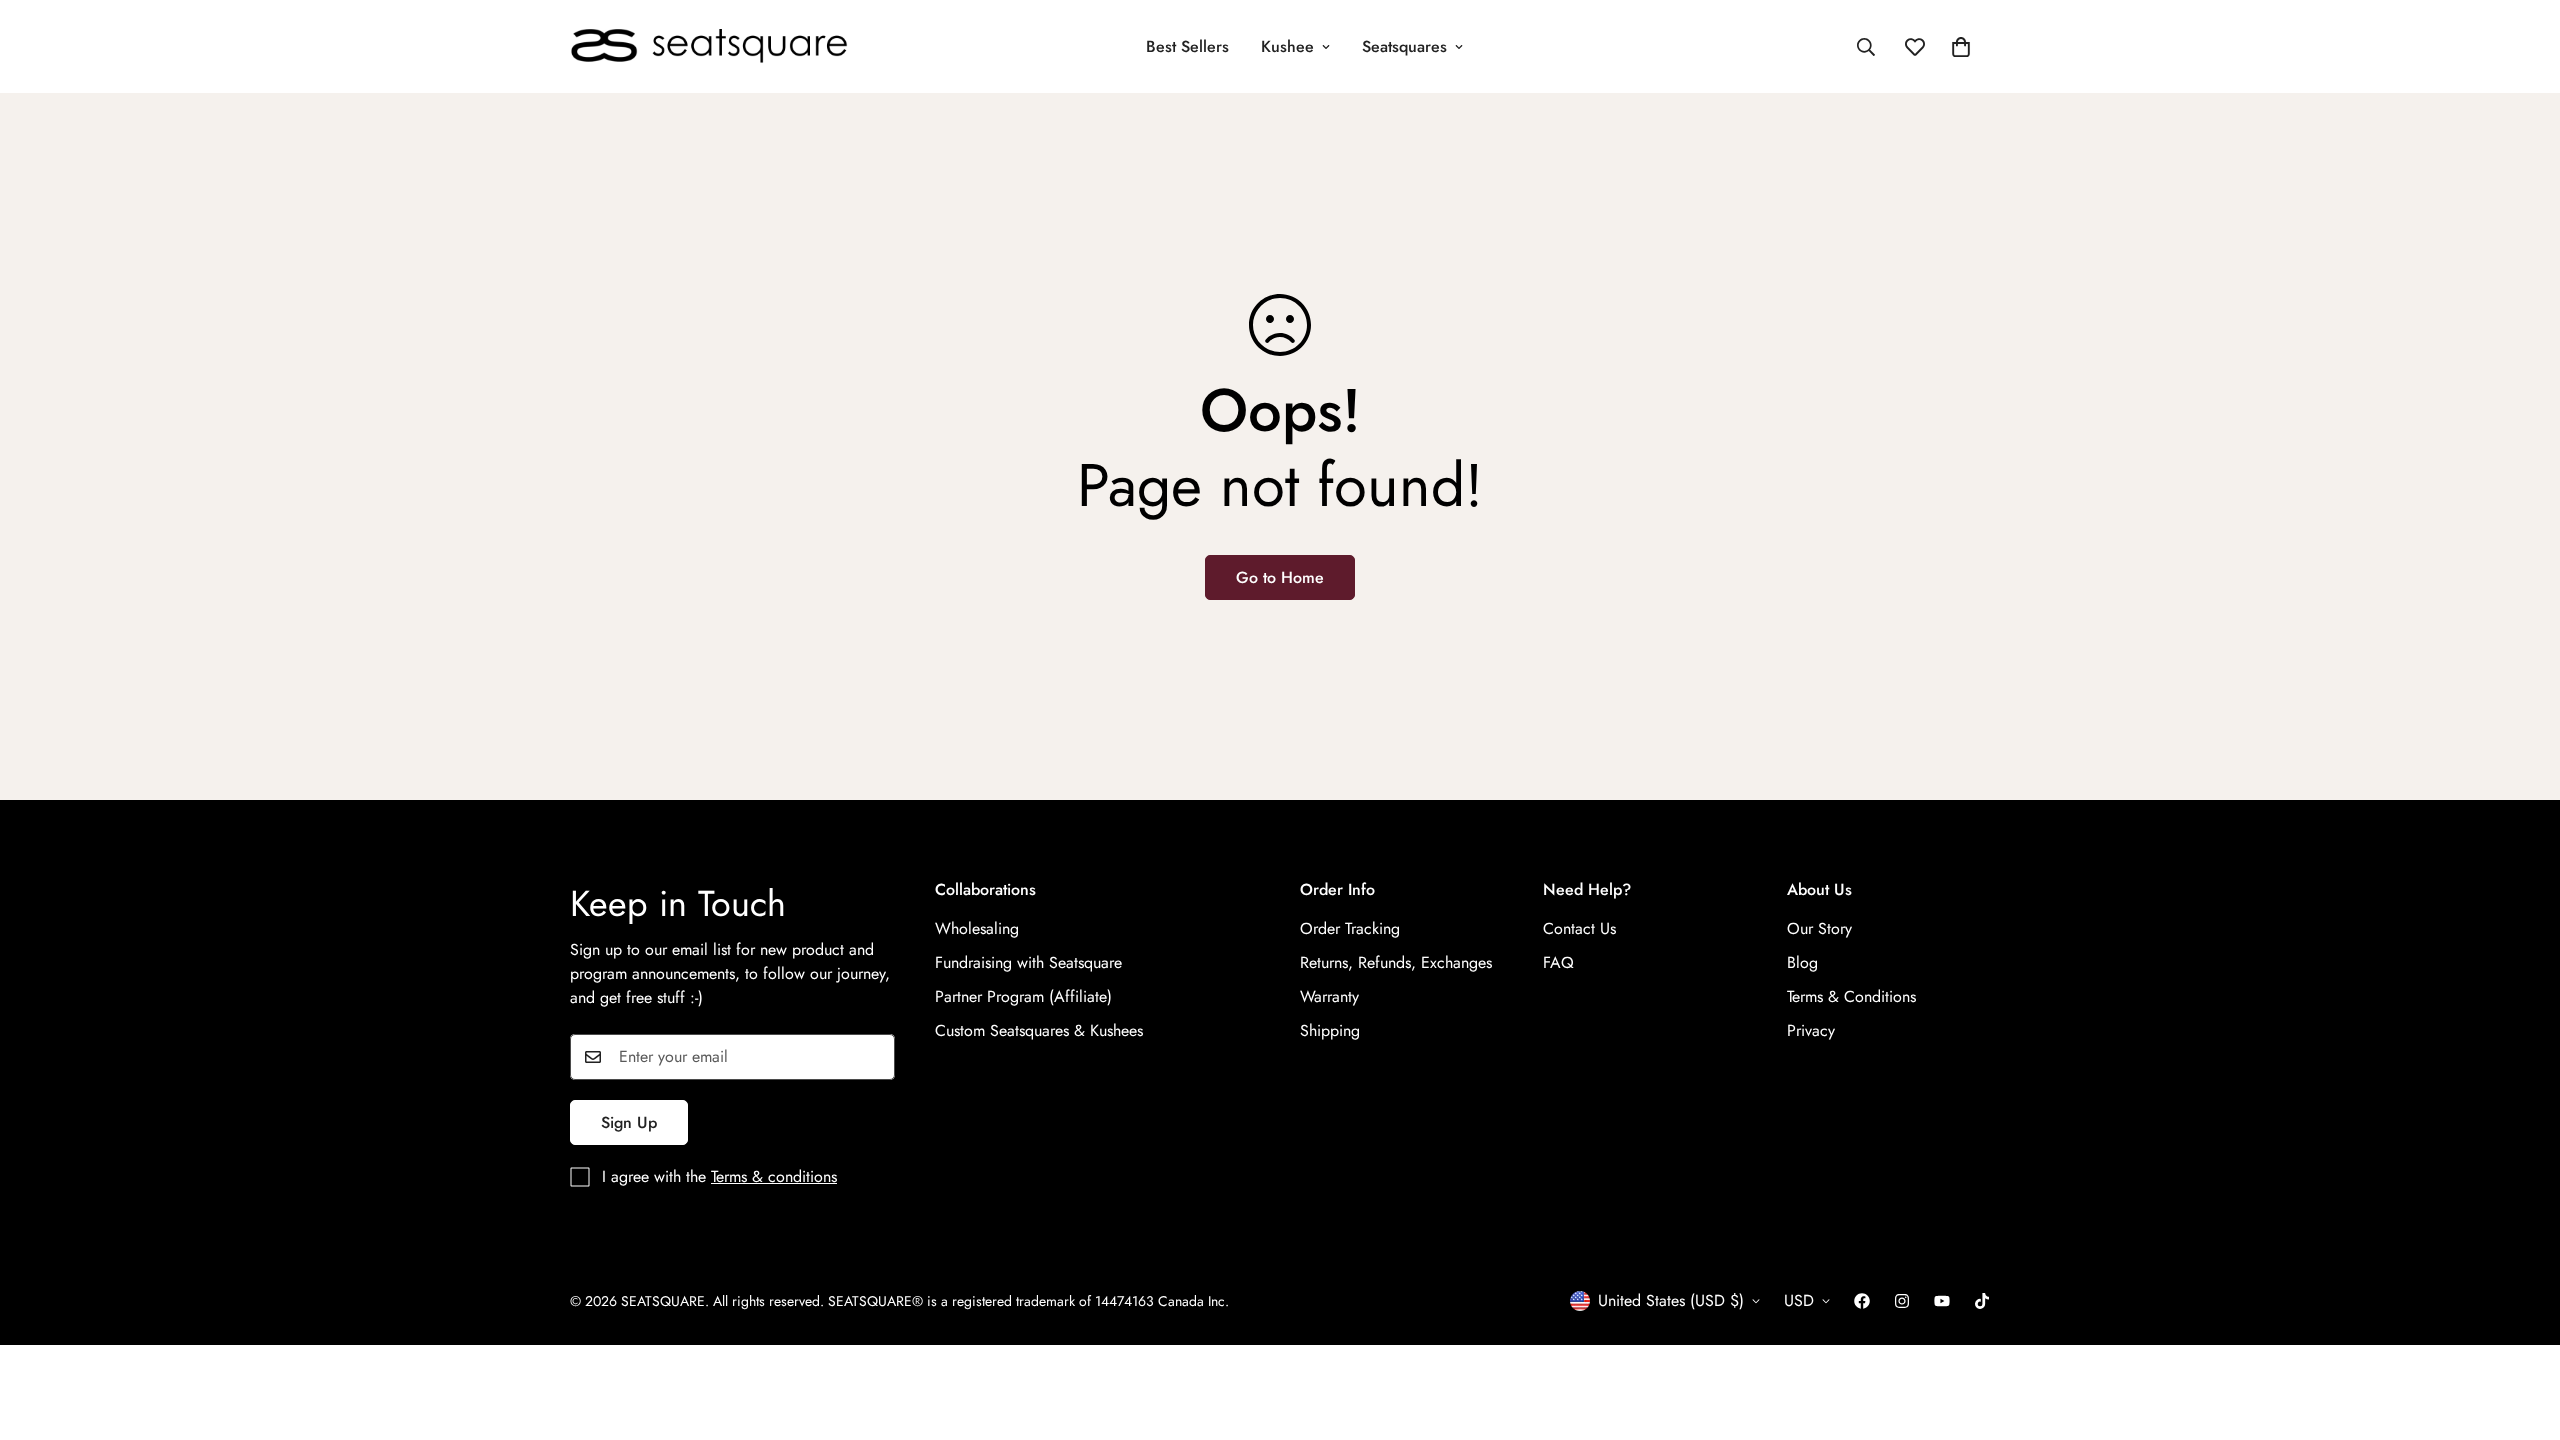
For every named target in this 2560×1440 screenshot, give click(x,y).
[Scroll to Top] (2521, 1331)
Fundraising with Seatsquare (1028, 962)
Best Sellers (1187, 46)
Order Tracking (1350, 928)
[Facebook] (1862, 1301)
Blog (1802, 962)
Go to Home (1280, 577)
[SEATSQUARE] (710, 46)
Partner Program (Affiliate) (1023, 996)
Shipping (1330, 1030)
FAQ (1558, 962)
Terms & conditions (774, 1176)
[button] (1961, 47)
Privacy (1811, 1030)
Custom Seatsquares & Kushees (1039, 1030)
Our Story (1819, 928)
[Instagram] (1902, 1301)
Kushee (1287, 46)
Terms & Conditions (1851, 996)
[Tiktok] (1982, 1301)
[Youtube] (1942, 1301)
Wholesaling (977, 928)
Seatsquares (1404, 46)
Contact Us (1579, 928)
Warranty (1329, 996)
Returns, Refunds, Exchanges (1396, 962)
